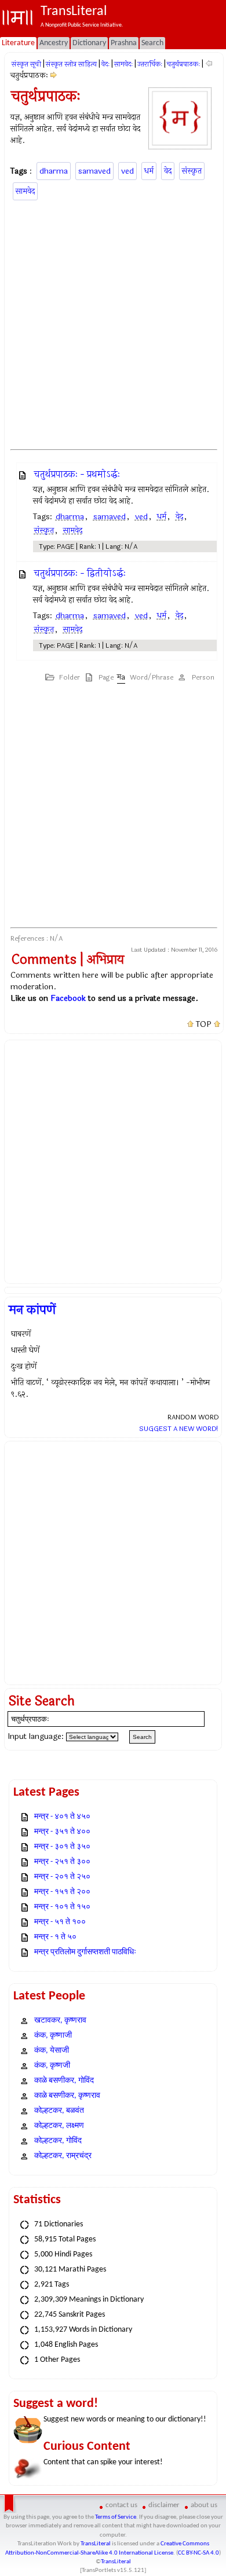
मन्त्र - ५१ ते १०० (60, 1922)
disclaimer (164, 2505)
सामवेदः (123, 64)
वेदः (105, 64)
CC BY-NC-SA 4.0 (198, 2553)
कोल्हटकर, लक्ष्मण (59, 2126)
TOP (204, 1025)
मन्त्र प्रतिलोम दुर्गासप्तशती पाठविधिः (85, 1952)
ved (127, 171)
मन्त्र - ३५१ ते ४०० (62, 1832)
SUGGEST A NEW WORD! (179, 1429)
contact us (121, 2505)
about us (204, 2505)
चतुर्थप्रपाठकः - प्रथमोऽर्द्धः (77, 474)
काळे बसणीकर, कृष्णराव (67, 2096)
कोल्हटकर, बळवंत (59, 2111)
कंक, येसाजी (52, 2051)
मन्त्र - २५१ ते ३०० (62, 1862)
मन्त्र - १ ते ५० (55, 1937)
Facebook (68, 998)
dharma (54, 171)
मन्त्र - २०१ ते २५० (62, 1877)
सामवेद (25, 191)
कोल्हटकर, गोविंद (58, 2141)
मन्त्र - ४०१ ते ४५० (62, 1817)
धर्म (149, 171)
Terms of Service (116, 2517)
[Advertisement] (113, 323)
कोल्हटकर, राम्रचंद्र (63, 2156)
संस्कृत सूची (26, 64)
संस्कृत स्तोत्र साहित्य (71, 64)
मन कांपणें (32, 1310)
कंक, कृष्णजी (52, 2066)
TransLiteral (96, 2544)
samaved (94, 171)
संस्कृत (192, 171)
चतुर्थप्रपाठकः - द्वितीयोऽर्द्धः (80, 573)
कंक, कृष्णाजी (53, 2036)
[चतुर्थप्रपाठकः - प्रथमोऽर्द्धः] (54, 76)
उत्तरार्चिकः (150, 64)
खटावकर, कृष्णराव (60, 2021)
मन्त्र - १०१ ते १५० (62, 1907)
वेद (168, 171)
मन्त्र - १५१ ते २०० (62, 1892)
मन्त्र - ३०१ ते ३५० (62, 1847)
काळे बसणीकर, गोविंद (64, 2081)
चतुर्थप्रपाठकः (183, 64)
